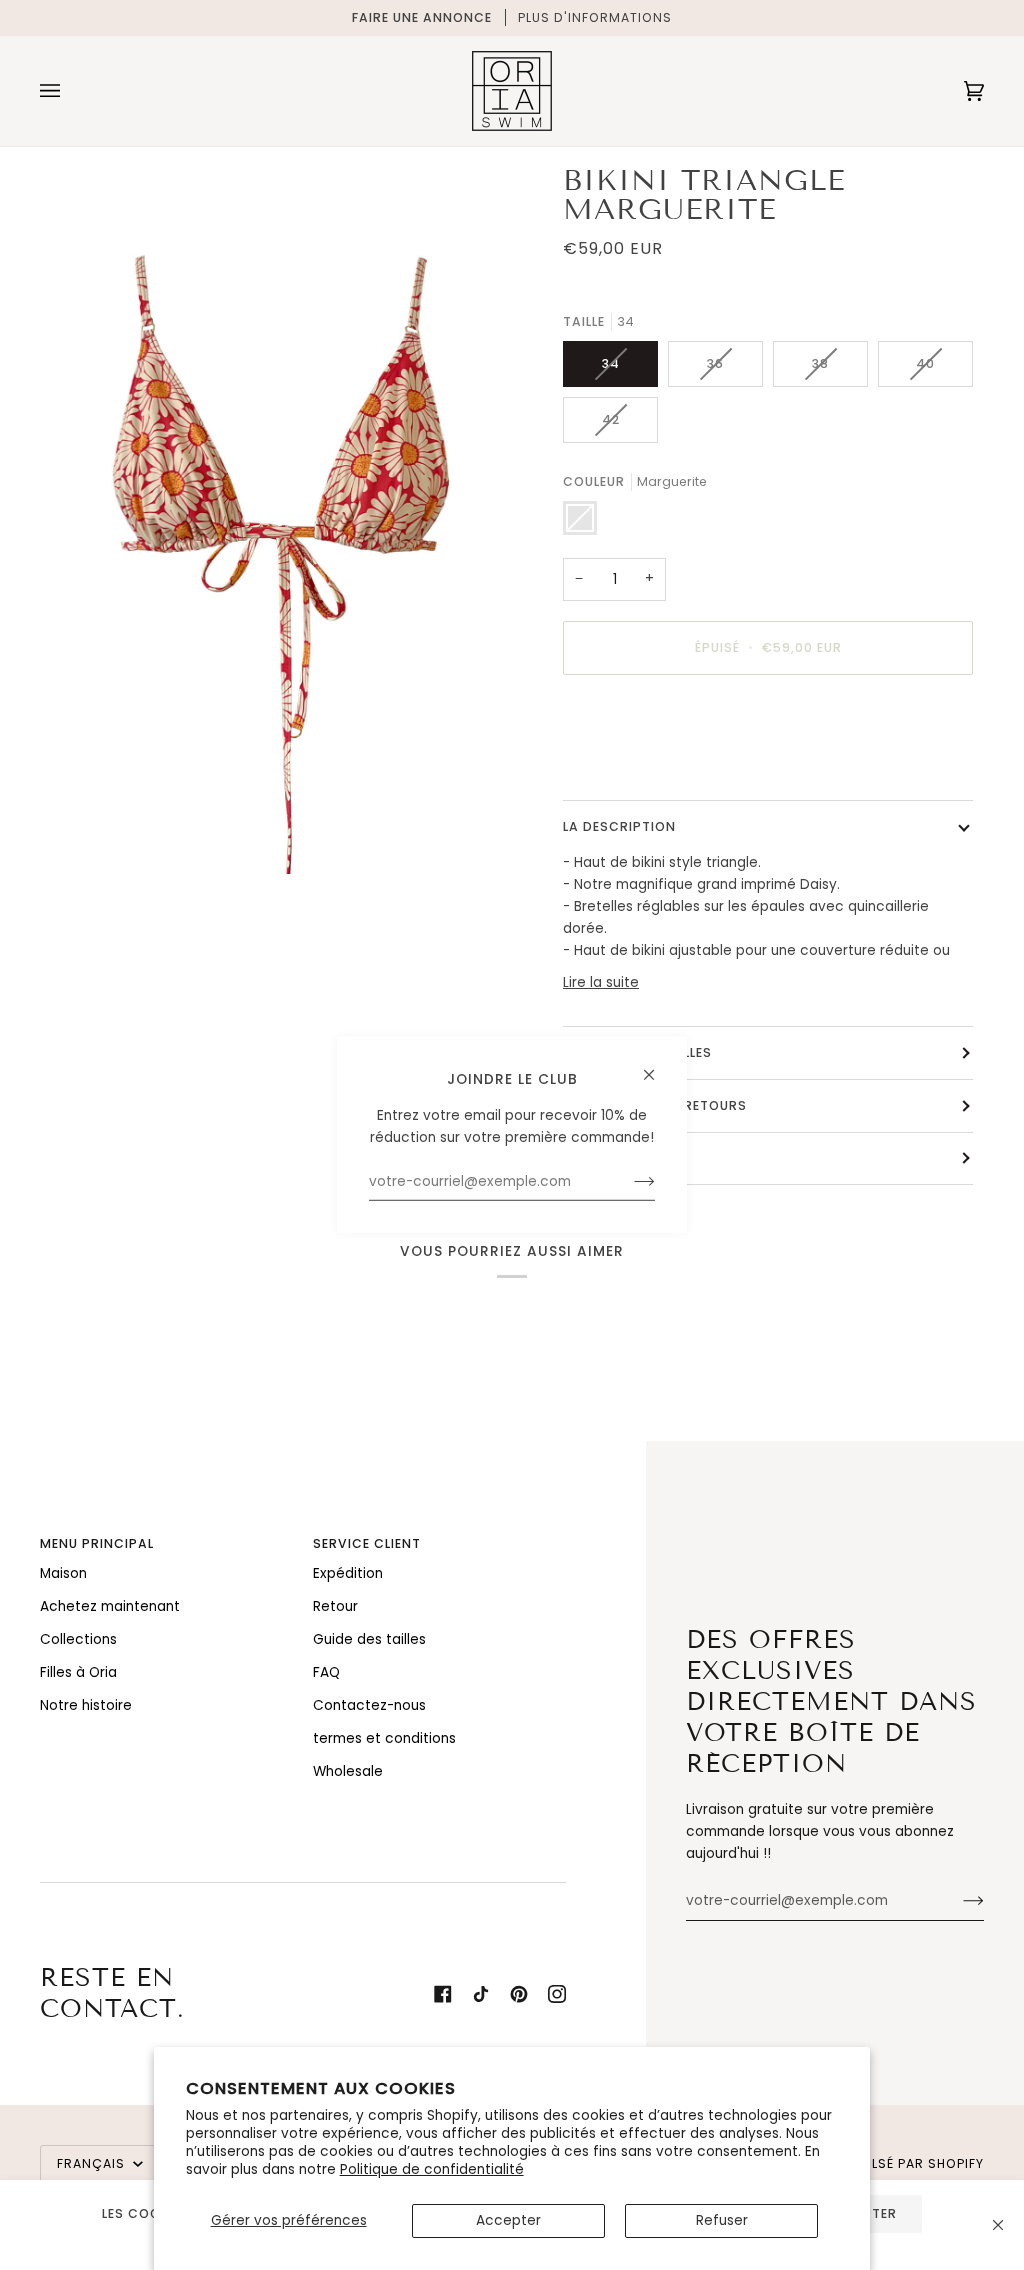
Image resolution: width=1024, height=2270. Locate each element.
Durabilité (624, 1158)
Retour (335, 1606)
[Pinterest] (519, 1994)
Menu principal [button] (97, 1543)
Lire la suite (601, 982)
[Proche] (998, 2225)
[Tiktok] (481, 1994)
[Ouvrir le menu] (70, 91)
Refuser (722, 2220)
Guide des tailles (649, 1052)
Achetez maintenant (110, 1606)
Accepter (508, 2220)
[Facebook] (443, 1994)
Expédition (348, 1573)
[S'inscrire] (957, 1901)
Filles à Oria (78, 1672)
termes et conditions (384, 1738)
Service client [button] (367, 1543)
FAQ (326, 1672)
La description (619, 826)
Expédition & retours (666, 1105)
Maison (63, 1573)
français (93, 2163)
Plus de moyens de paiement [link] (662, 768)
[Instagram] (557, 1994)
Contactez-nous (369, 1705)
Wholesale (348, 1771)
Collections (78, 1639)
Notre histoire (86, 1705)
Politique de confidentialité (432, 2169)
